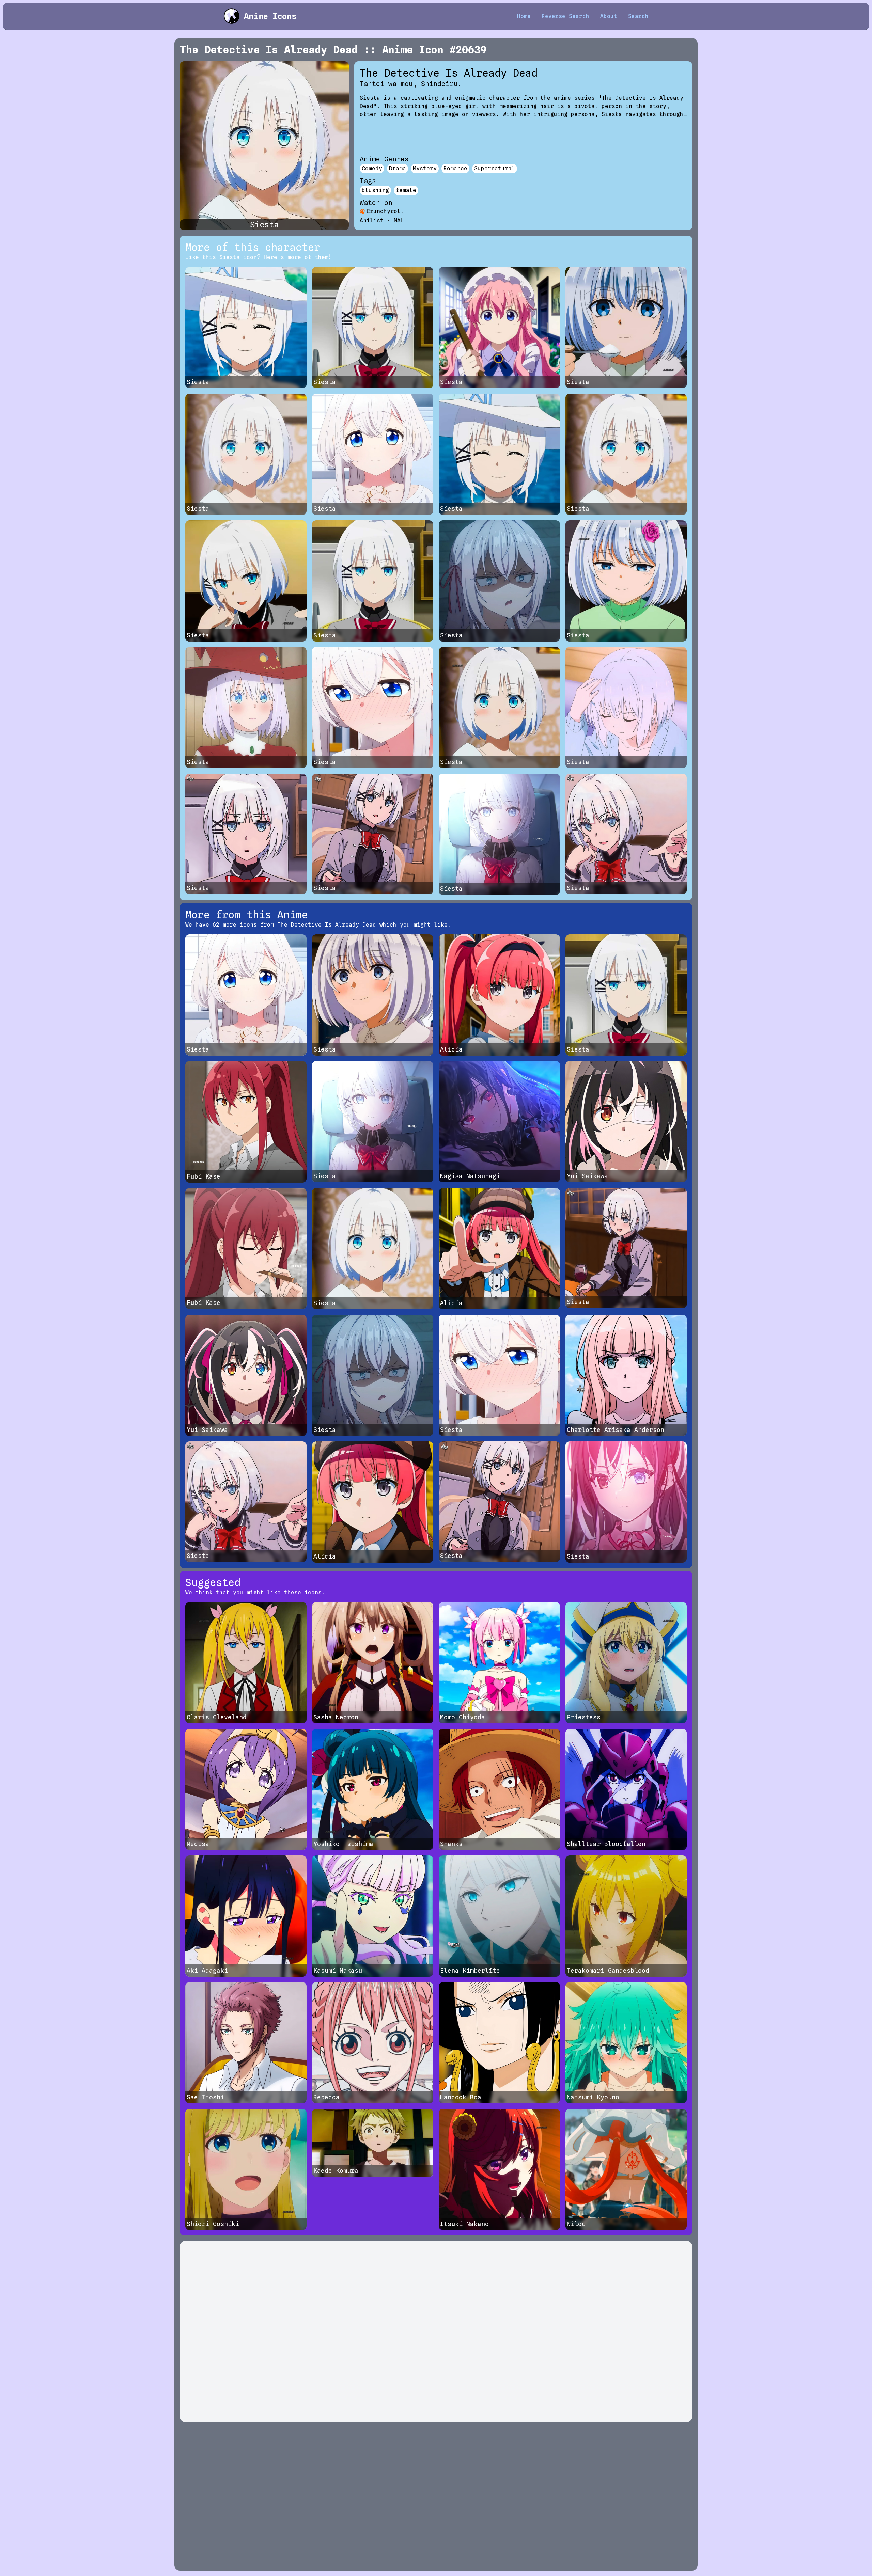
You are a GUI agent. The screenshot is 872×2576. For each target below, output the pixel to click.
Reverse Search (565, 16)
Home (524, 16)
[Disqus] (436, 2332)
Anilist (372, 220)
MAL (399, 220)
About (609, 16)
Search (638, 16)
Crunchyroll (385, 211)
